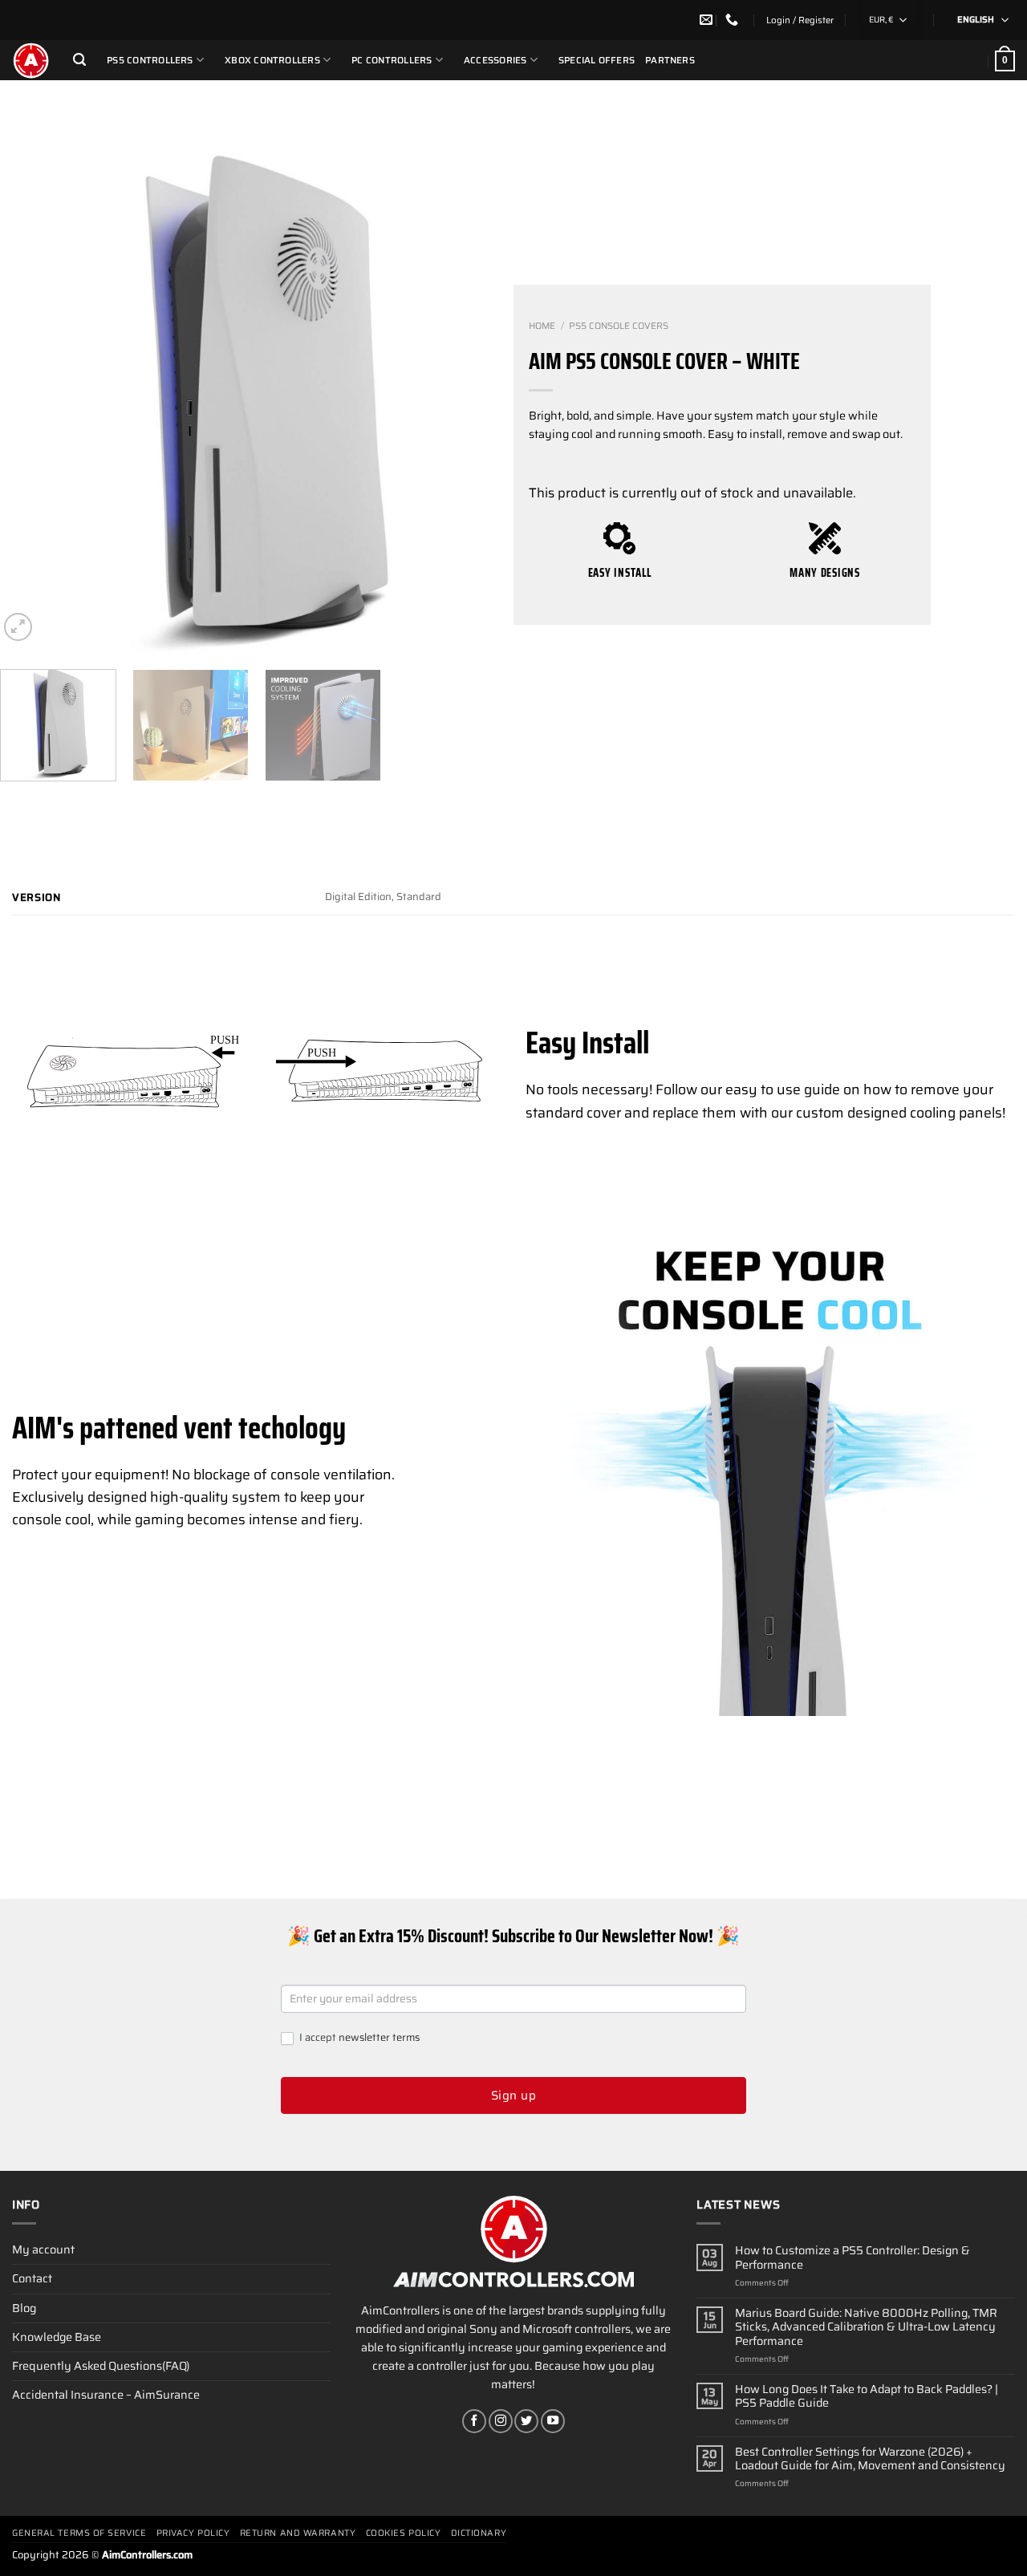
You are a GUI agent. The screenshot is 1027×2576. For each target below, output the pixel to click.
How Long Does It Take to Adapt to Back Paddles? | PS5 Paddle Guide (867, 2397)
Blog (24, 2308)
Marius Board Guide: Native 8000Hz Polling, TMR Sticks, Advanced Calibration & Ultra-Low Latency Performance (866, 2327)
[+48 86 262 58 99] (734, 20)
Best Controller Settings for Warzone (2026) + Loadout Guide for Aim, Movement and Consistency (870, 2459)
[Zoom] (18, 627)
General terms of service (79, 2533)
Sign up (513, 2095)
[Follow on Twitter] (526, 2421)
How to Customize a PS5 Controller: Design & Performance (852, 2258)
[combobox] (890, 20)
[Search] (79, 60)
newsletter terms (379, 2037)
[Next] (483, 400)
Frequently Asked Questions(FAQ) (101, 2366)
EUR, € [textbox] (881, 20)
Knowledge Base (57, 2337)
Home (542, 326)
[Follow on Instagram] (501, 2421)
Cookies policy (404, 2533)
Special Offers (597, 60)
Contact (32, 2278)
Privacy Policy (193, 2533)
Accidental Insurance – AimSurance (106, 2395)
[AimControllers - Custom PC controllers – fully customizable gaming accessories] (30, 60)
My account (43, 2249)
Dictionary (479, 2533)
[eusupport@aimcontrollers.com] (708, 20)
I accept (358, 2038)
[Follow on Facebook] (474, 2421)
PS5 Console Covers (619, 326)
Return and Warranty (298, 2533)
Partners (670, 60)
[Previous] (30, 400)
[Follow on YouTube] (553, 2421)
